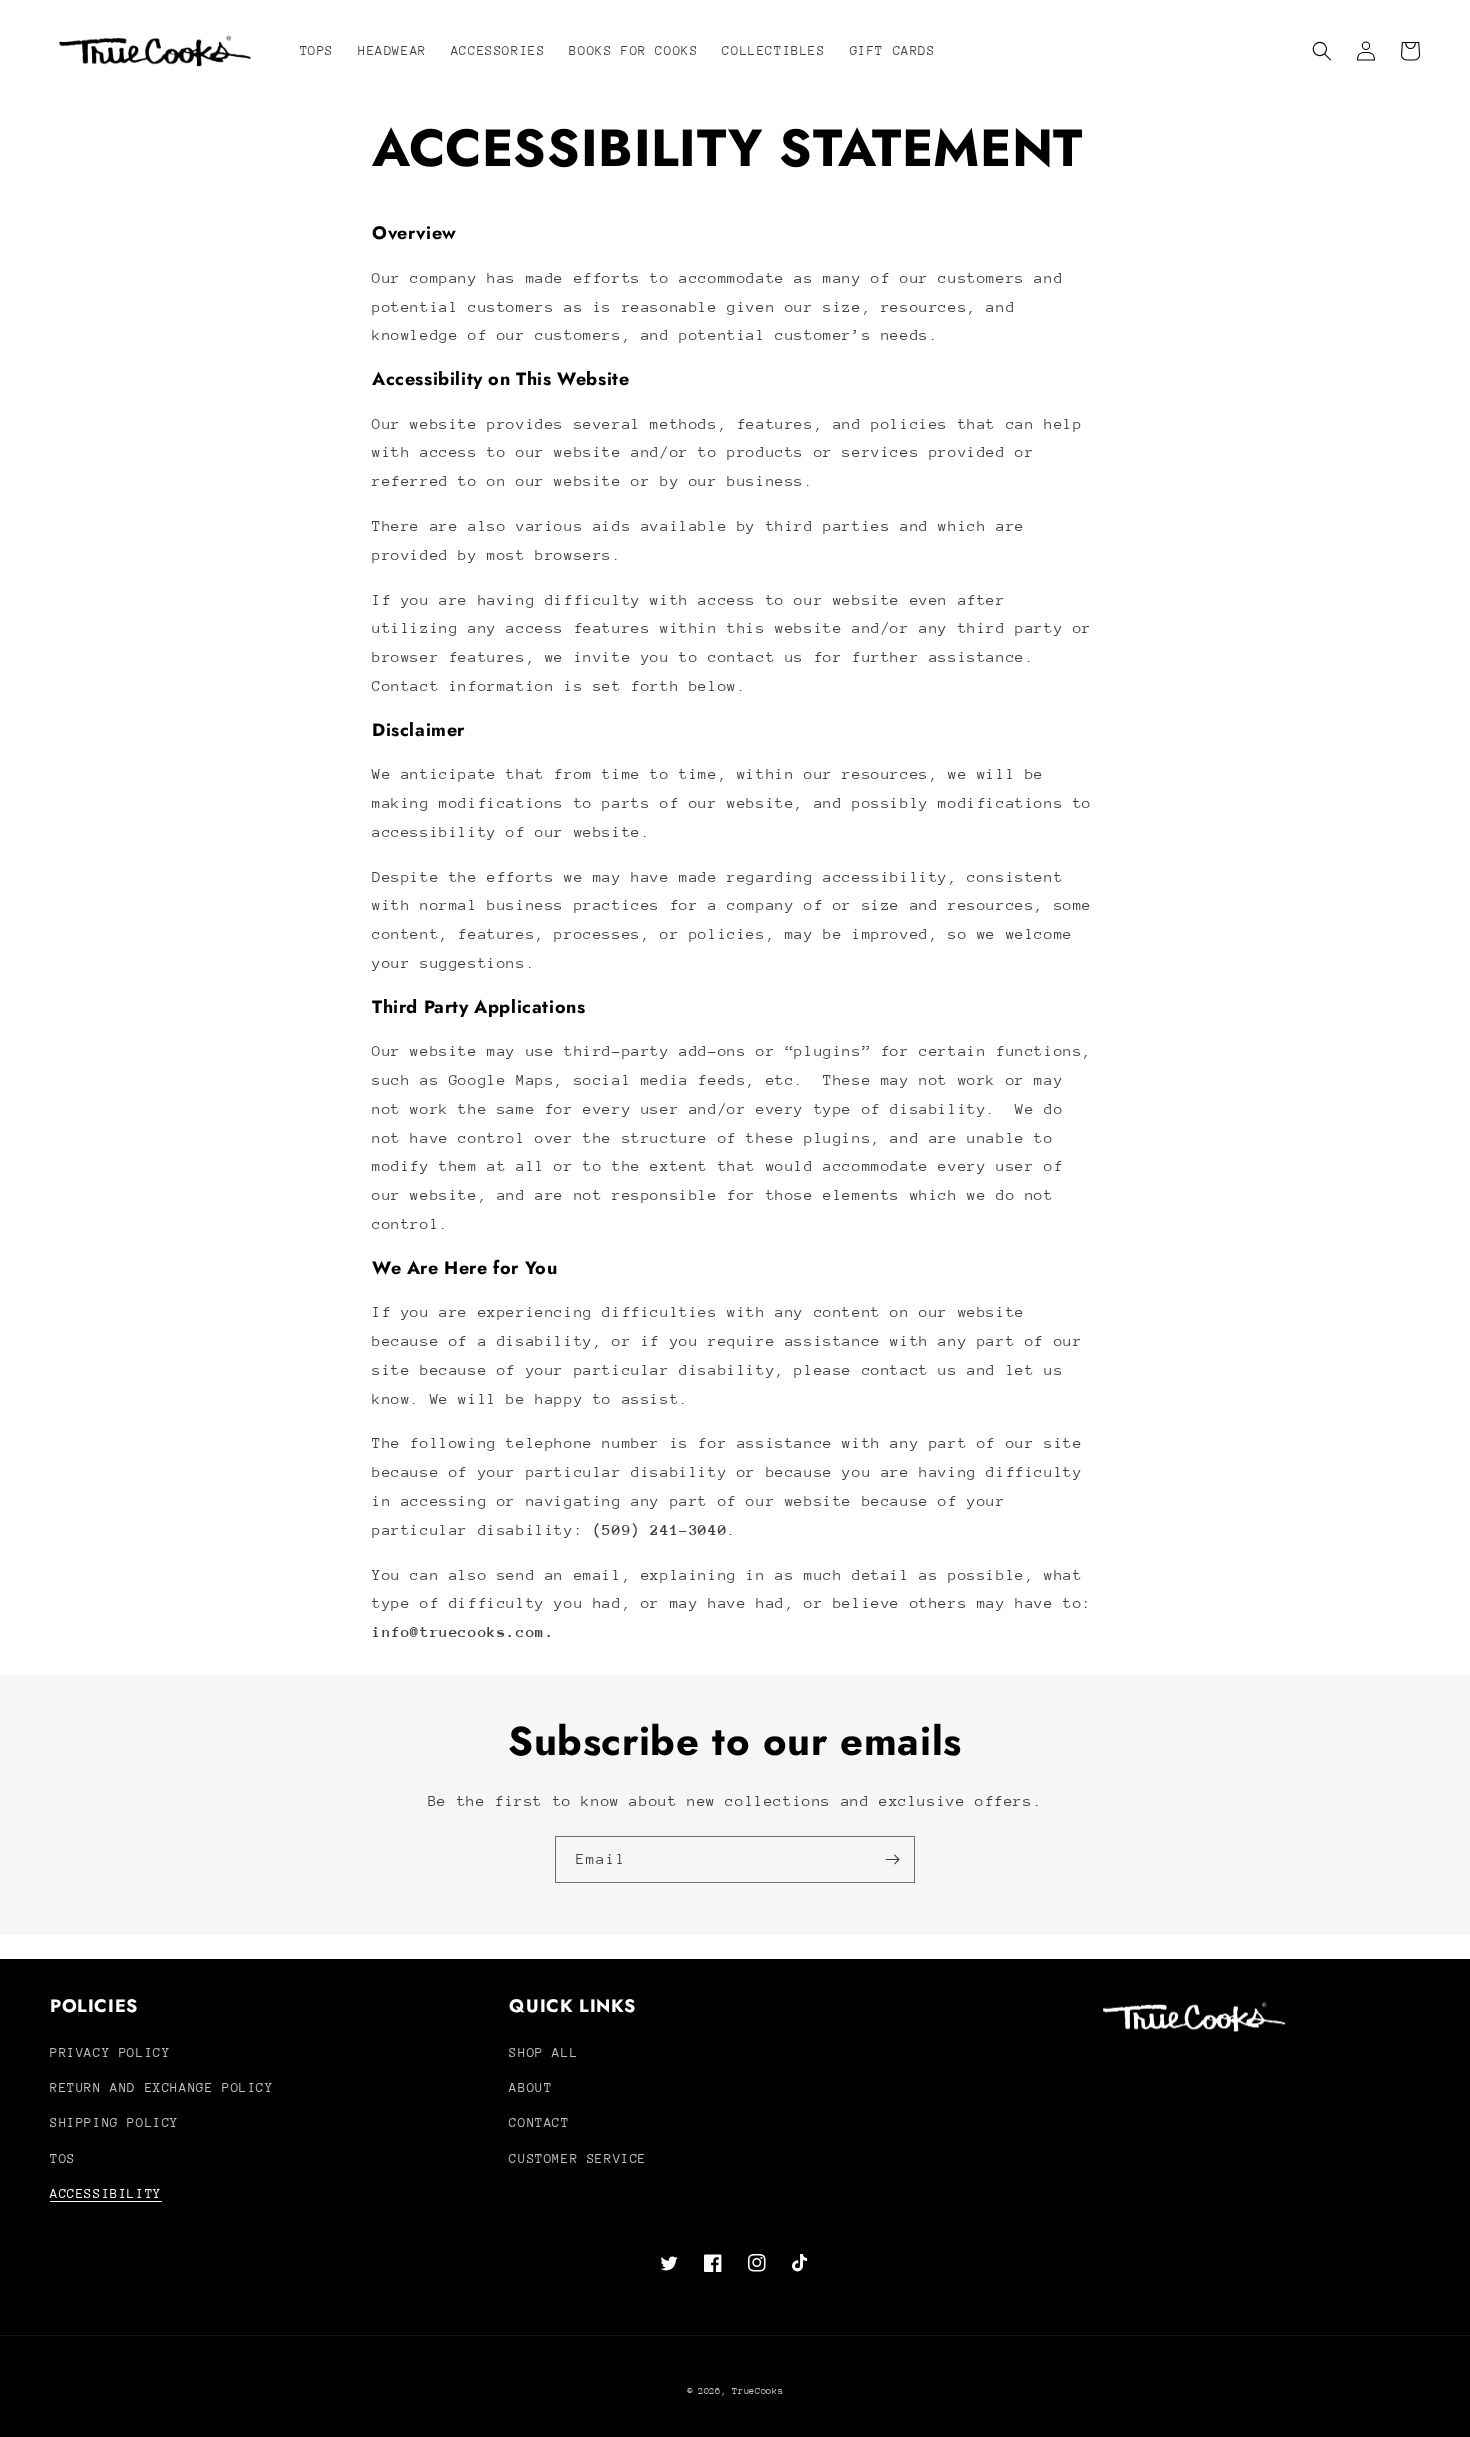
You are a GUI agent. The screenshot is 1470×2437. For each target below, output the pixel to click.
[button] (1322, 51)
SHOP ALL (543, 2052)
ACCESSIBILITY (106, 2193)
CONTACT (539, 2122)
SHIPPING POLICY (114, 2122)
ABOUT (530, 2087)
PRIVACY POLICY (110, 2052)
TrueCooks (757, 2390)
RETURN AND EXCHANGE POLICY (162, 2087)
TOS (63, 2158)
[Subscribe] (892, 1859)
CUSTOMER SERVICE (578, 2158)
